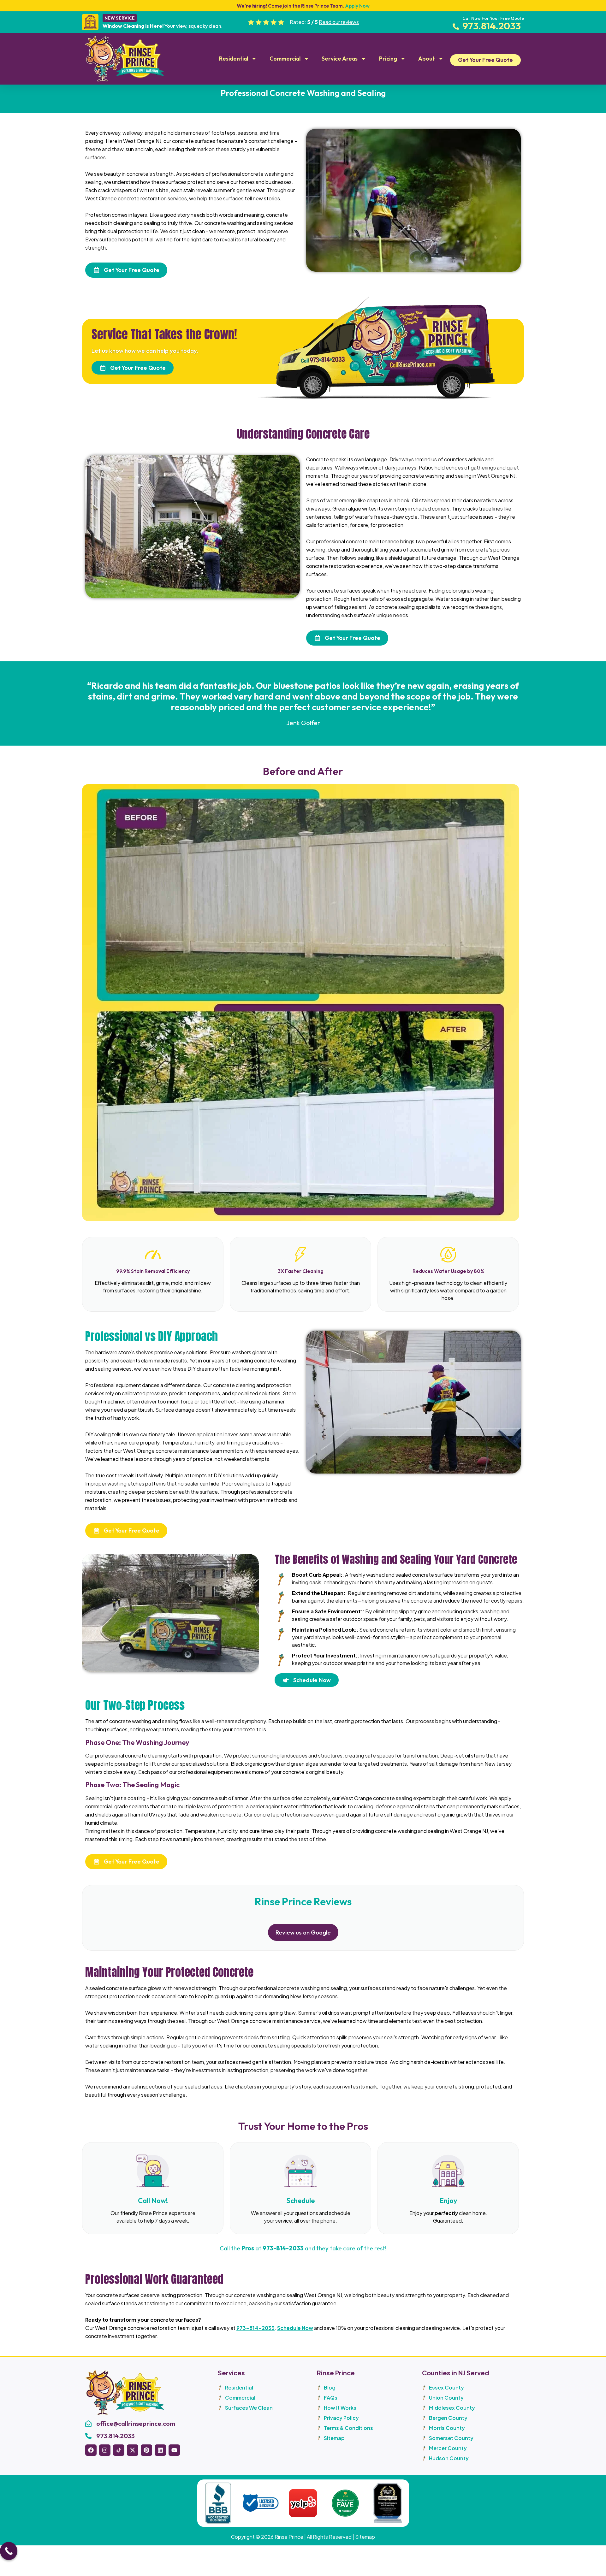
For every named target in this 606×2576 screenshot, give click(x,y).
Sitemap (365, 2537)
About (427, 59)
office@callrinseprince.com (136, 2423)
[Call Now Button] (9, 2555)
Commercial (285, 59)
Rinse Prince (289, 2537)
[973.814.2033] (88, 2436)
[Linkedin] (160, 2450)
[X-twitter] (133, 2450)
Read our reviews (339, 22)
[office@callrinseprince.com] (88, 2424)
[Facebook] (91, 2450)
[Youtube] (174, 2450)
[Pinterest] (146, 2450)
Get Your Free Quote (485, 60)
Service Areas (340, 59)
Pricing (388, 59)
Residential (234, 59)
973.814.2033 (116, 2436)
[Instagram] (105, 2450)
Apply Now (357, 6)
